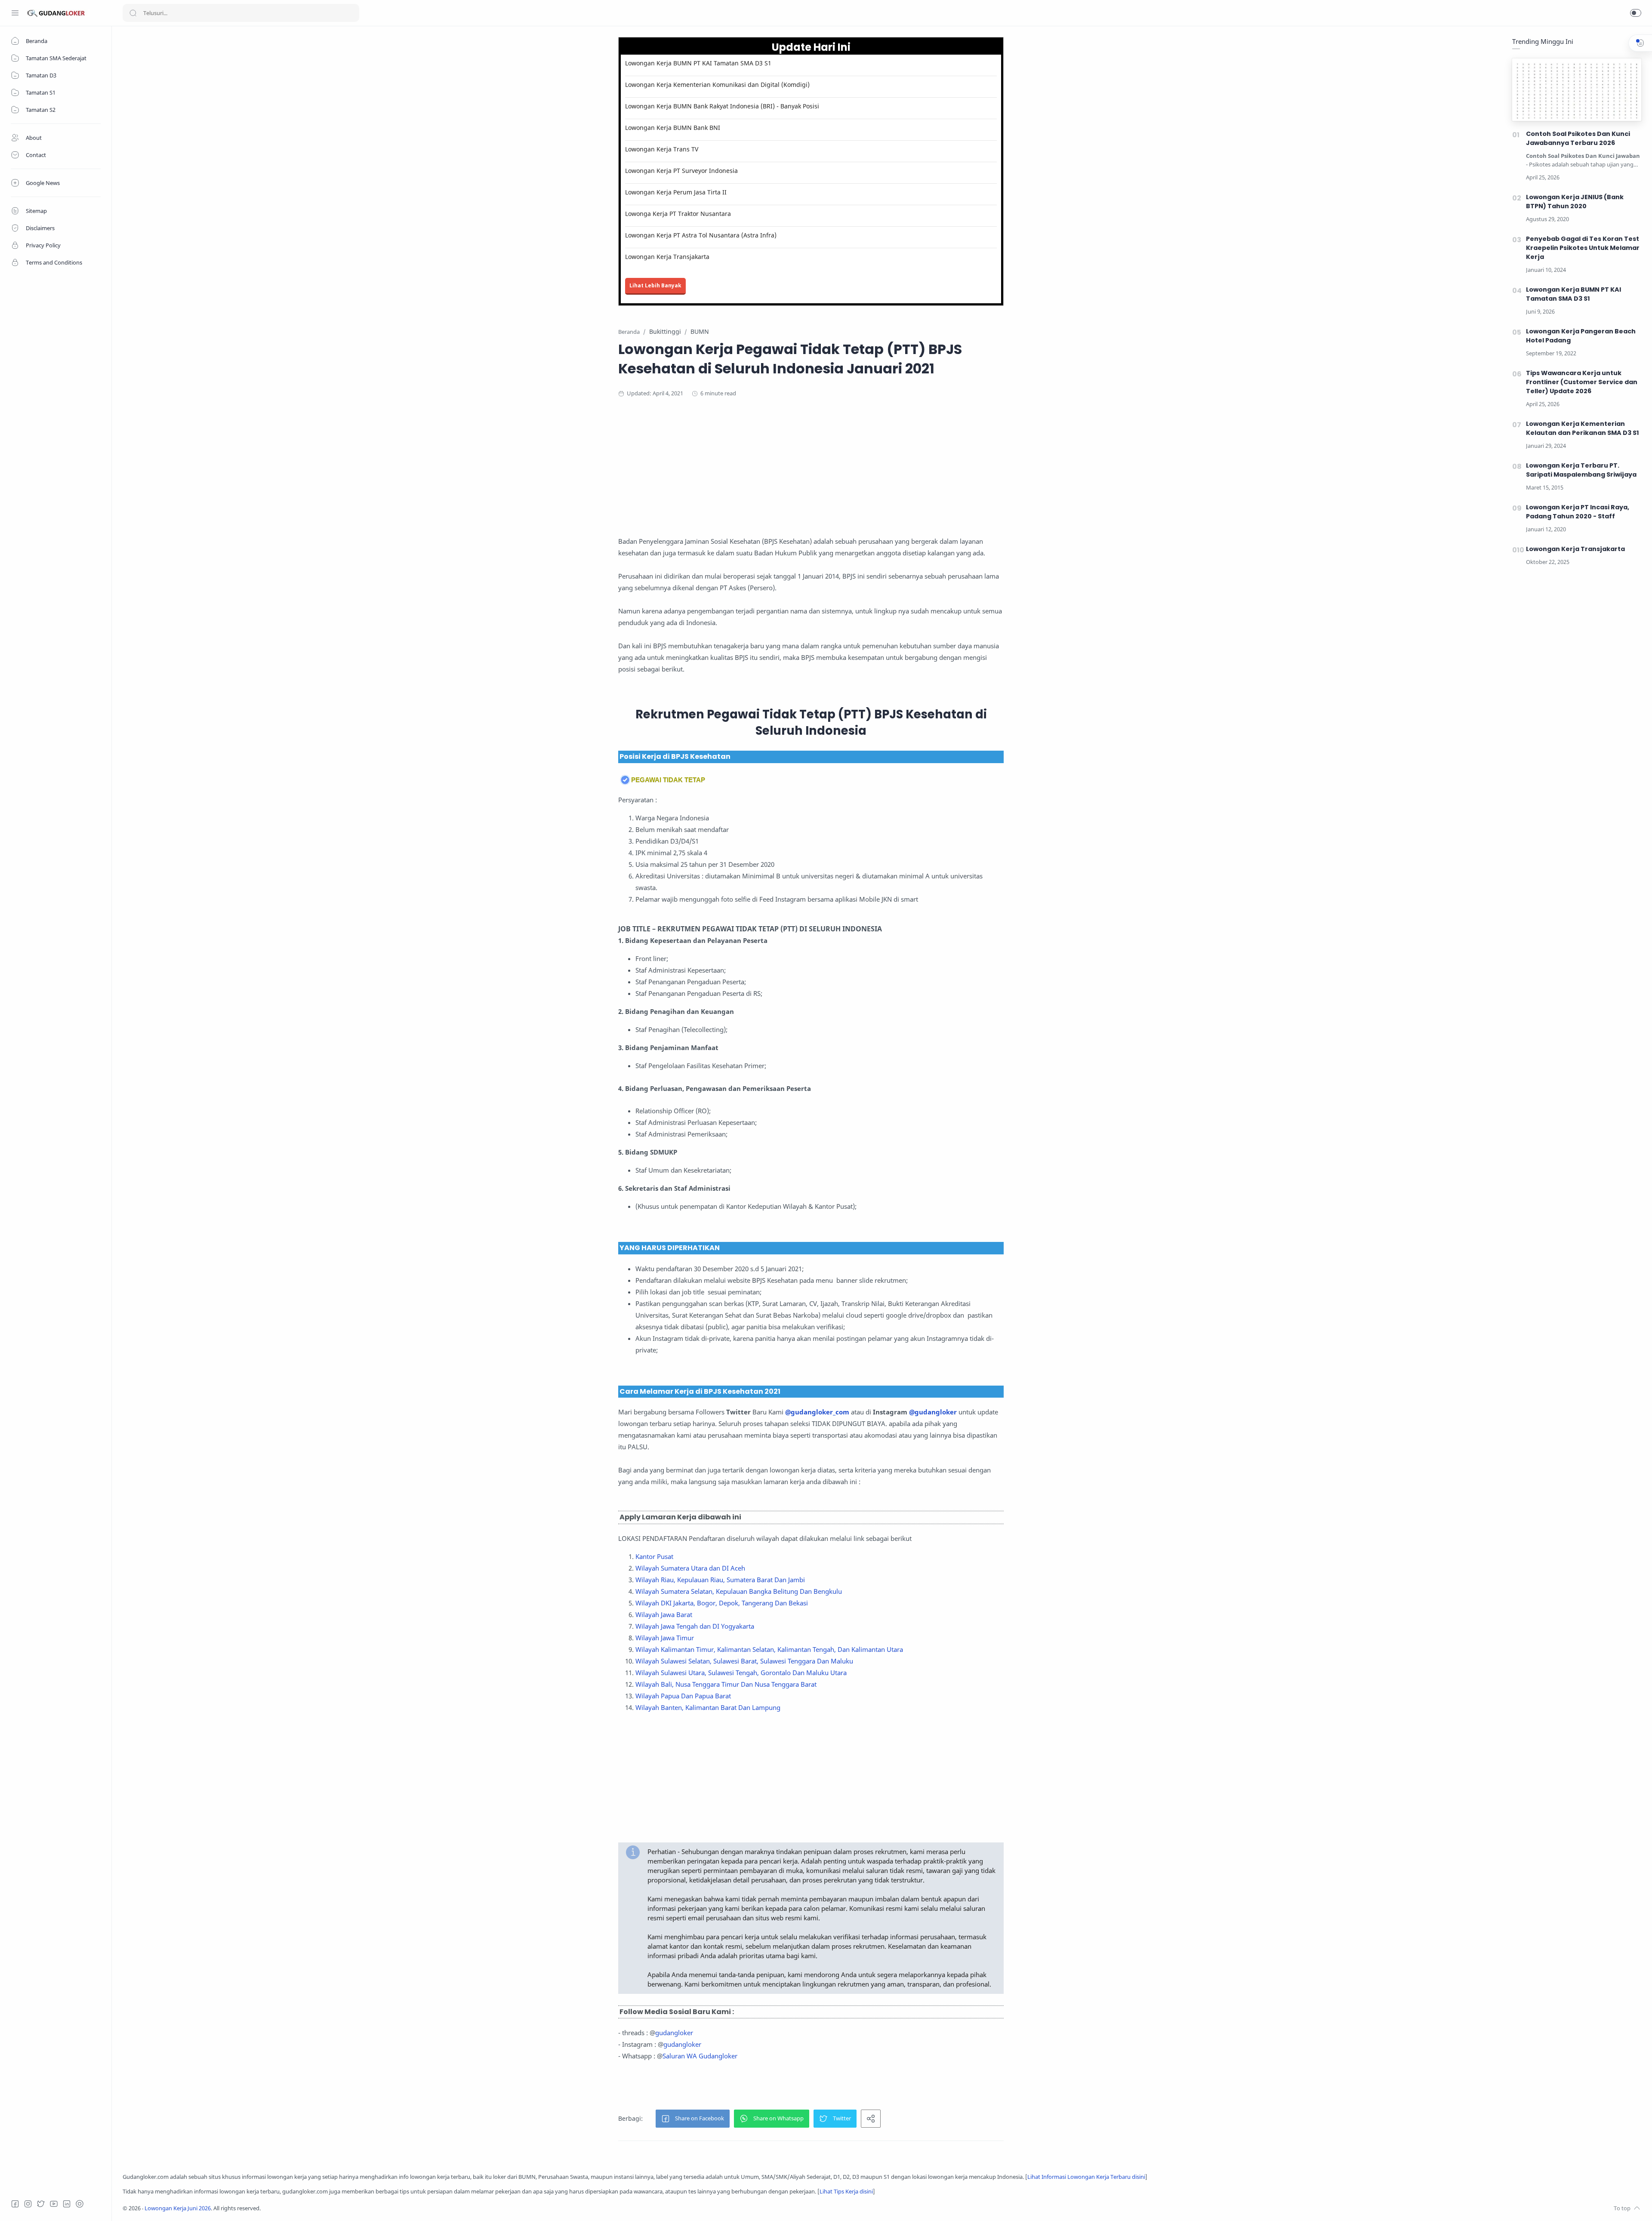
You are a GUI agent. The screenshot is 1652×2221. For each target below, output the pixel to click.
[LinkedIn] (67, 2204)
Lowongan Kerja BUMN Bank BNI (673, 128)
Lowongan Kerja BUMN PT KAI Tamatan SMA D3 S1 (698, 63)
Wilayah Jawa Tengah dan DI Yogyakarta (695, 1626)
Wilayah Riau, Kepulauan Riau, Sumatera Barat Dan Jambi (720, 1580)
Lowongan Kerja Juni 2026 (178, 2208)
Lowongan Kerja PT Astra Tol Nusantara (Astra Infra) (701, 235)
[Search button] (133, 13)
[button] (1636, 13)
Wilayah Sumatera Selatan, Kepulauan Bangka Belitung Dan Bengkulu (739, 1591)
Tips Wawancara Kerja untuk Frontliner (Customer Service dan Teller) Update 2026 (1582, 382)
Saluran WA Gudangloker (700, 2056)
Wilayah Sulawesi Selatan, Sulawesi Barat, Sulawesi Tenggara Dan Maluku (744, 1661)
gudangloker (674, 2033)
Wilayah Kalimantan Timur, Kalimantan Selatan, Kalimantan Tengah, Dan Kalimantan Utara (769, 1649)
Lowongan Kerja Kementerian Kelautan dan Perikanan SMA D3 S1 (1583, 428)
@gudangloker (933, 1412)
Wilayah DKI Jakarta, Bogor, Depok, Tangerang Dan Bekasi (722, 1603)
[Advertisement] (811, 475)
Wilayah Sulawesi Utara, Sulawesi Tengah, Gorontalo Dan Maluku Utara (741, 1673)
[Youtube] (54, 2204)
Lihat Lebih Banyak (655, 285)
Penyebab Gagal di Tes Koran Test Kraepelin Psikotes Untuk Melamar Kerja (1583, 248)
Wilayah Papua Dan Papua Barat (683, 1696)
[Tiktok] (80, 2204)
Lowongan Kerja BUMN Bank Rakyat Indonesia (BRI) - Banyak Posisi (722, 106)
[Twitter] (41, 2204)
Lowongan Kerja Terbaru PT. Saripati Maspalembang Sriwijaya (1581, 470)
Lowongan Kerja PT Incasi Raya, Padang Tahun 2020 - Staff (1578, 512)
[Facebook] (15, 2204)
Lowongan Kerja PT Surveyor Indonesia (681, 171)
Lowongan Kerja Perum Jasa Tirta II (676, 192)
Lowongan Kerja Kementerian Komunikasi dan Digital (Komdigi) (717, 85)
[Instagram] (28, 2204)
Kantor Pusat (654, 1556)
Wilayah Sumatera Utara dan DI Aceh (690, 1568)
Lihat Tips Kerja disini (846, 2192)
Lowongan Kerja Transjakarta (667, 257)
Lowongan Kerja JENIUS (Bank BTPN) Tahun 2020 (1575, 202)
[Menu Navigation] (15, 13)
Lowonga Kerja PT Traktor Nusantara (678, 214)
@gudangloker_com (817, 1412)
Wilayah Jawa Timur (665, 1638)
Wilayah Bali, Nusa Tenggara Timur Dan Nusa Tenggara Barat (726, 1684)
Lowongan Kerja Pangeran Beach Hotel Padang (1581, 336)
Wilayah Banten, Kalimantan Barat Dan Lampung (708, 1707)
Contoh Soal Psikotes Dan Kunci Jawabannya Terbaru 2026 (1578, 138)
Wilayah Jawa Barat (664, 1614)
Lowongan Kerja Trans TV (662, 149)
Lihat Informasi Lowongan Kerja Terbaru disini (1086, 2177)
